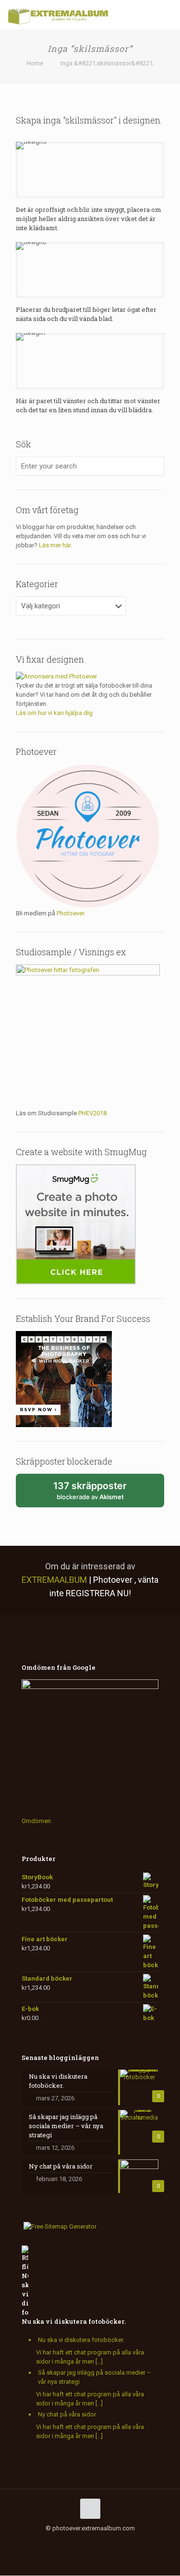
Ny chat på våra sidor (67, 2414)
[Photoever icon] (115, 2542)
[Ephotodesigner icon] (126, 2542)
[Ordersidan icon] (136, 2542)
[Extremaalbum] (58, 14)
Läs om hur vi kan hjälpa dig (54, 713)
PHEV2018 (92, 1113)
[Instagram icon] (85, 2542)
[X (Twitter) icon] (55, 2542)
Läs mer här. (55, 545)
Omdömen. (37, 1821)
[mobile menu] (167, 14)
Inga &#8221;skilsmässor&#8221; (107, 63)
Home (35, 63)
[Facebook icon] (45, 2542)
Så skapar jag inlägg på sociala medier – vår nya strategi (95, 2377)
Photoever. (71, 913)
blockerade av (101, 1494)
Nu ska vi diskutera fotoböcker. (74, 2321)
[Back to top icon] (90, 2509)
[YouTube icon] (65, 2542)
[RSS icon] (105, 2542)
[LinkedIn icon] (75, 2542)
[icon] (95, 2542)
